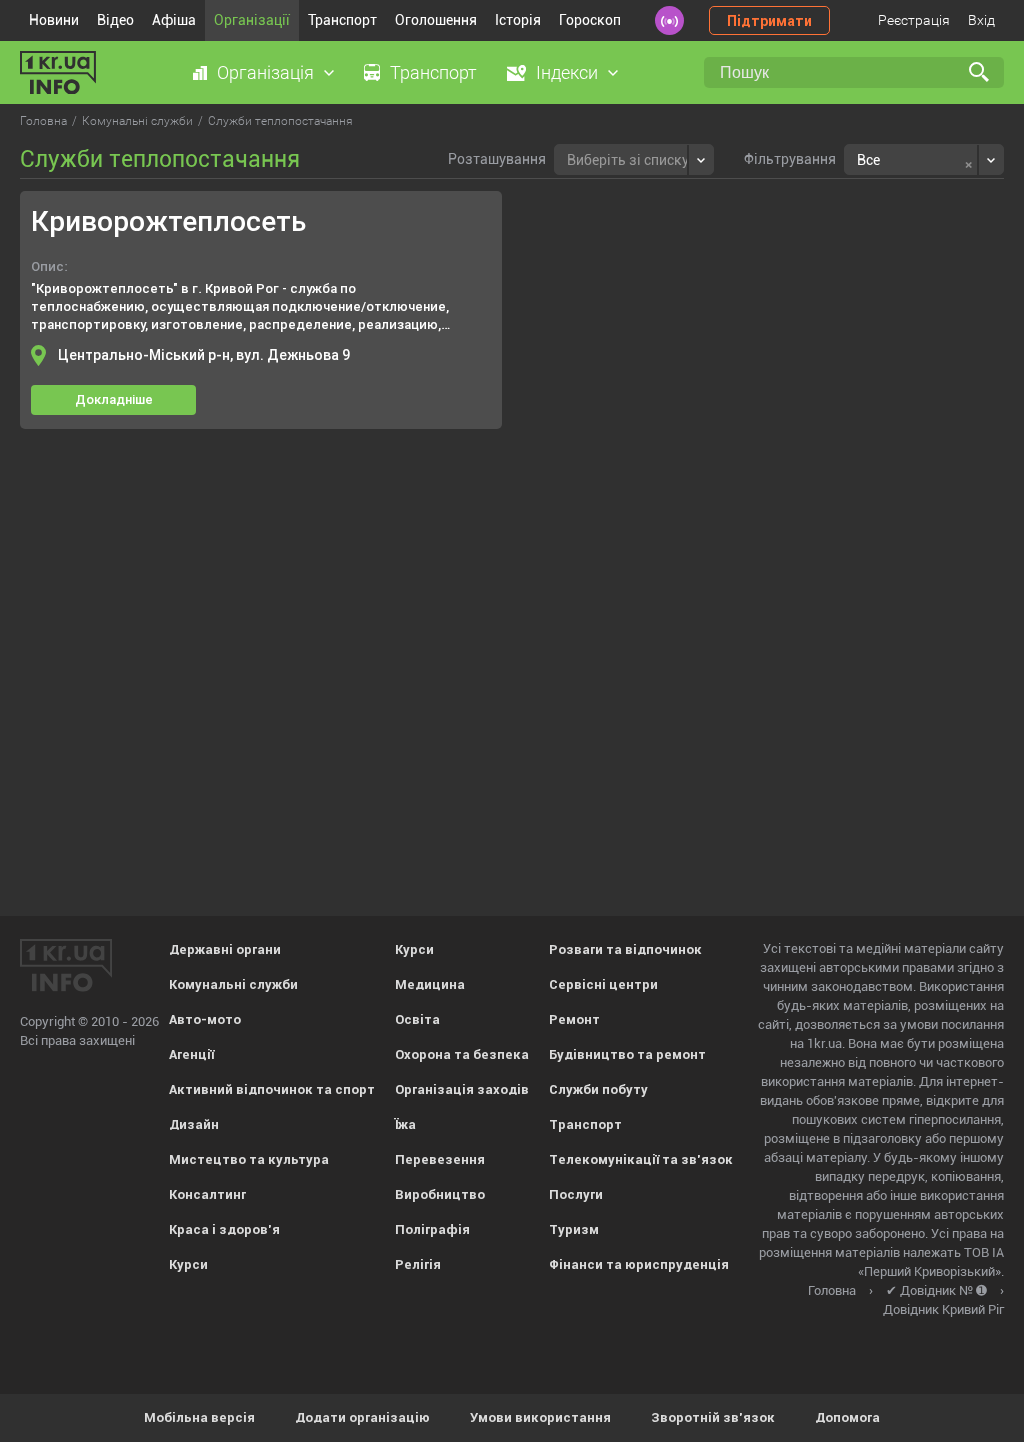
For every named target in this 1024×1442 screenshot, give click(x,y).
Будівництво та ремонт (627, 1054)
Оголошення (436, 20)
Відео (115, 20)
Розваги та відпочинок (625, 949)
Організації (252, 20)
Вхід (981, 20)
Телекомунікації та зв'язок (641, 1159)
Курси (188, 1264)
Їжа (405, 1124)
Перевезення (440, 1159)
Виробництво (440, 1194)
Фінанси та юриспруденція (639, 1264)
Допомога (847, 1417)
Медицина (430, 984)
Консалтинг (207, 1194)
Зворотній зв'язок (713, 1417)
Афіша (174, 20)
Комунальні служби (233, 984)
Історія (518, 20)
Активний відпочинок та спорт (272, 1089)
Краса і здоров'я (224, 1229)
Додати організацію (362, 1417)
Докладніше (114, 399)
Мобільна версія (199, 1417)
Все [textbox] (868, 160)
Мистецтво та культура (249, 1159)
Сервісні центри (603, 984)
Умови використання (540, 1417)
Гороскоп (590, 20)
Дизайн (194, 1124)
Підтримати (769, 21)
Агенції (191, 1054)
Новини (54, 20)
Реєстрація (914, 20)
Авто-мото (205, 1019)
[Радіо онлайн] (669, 20)
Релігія (418, 1264)
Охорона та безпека (462, 1054)
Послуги (576, 1194)
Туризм (574, 1229)
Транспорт (342, 20)
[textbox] (628, 157)
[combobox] (634, 159)
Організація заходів (462, 1089)
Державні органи (225, 949)
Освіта (417, 1019)
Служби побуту (598, 1089)
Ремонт (574, 1019)
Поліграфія (432, 1229)
